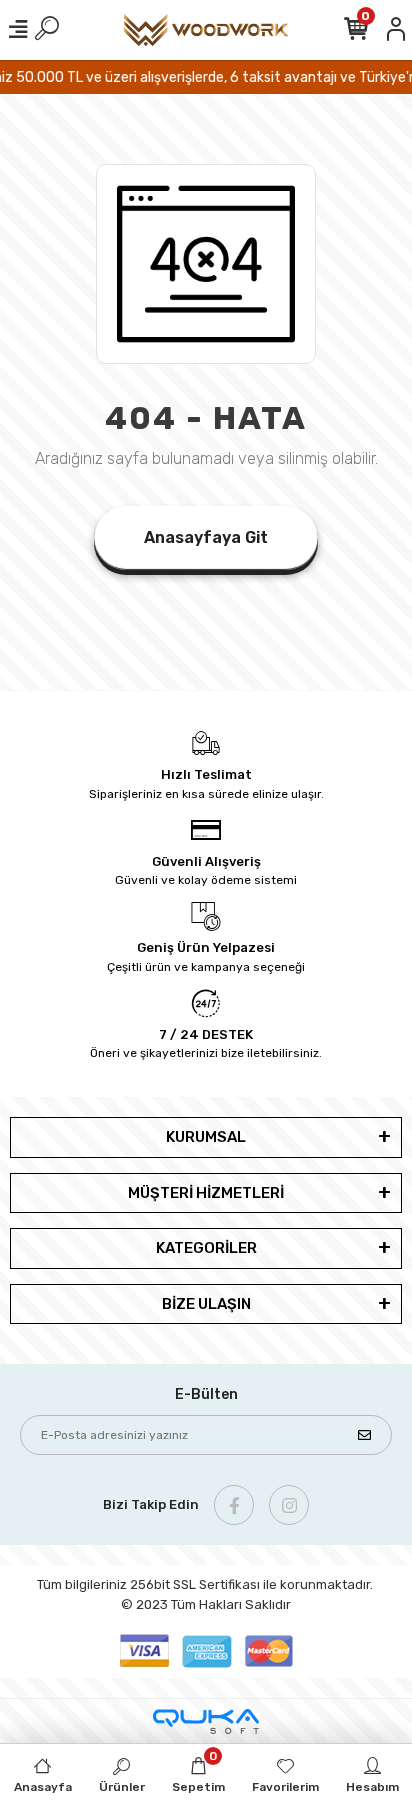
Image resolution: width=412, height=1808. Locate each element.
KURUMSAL (206, 1137)
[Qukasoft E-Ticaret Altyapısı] (206, 1721)
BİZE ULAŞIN (206, 1304)
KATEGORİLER (206, 1248)
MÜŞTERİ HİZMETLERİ (206, 1193)
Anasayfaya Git (206, 537)
